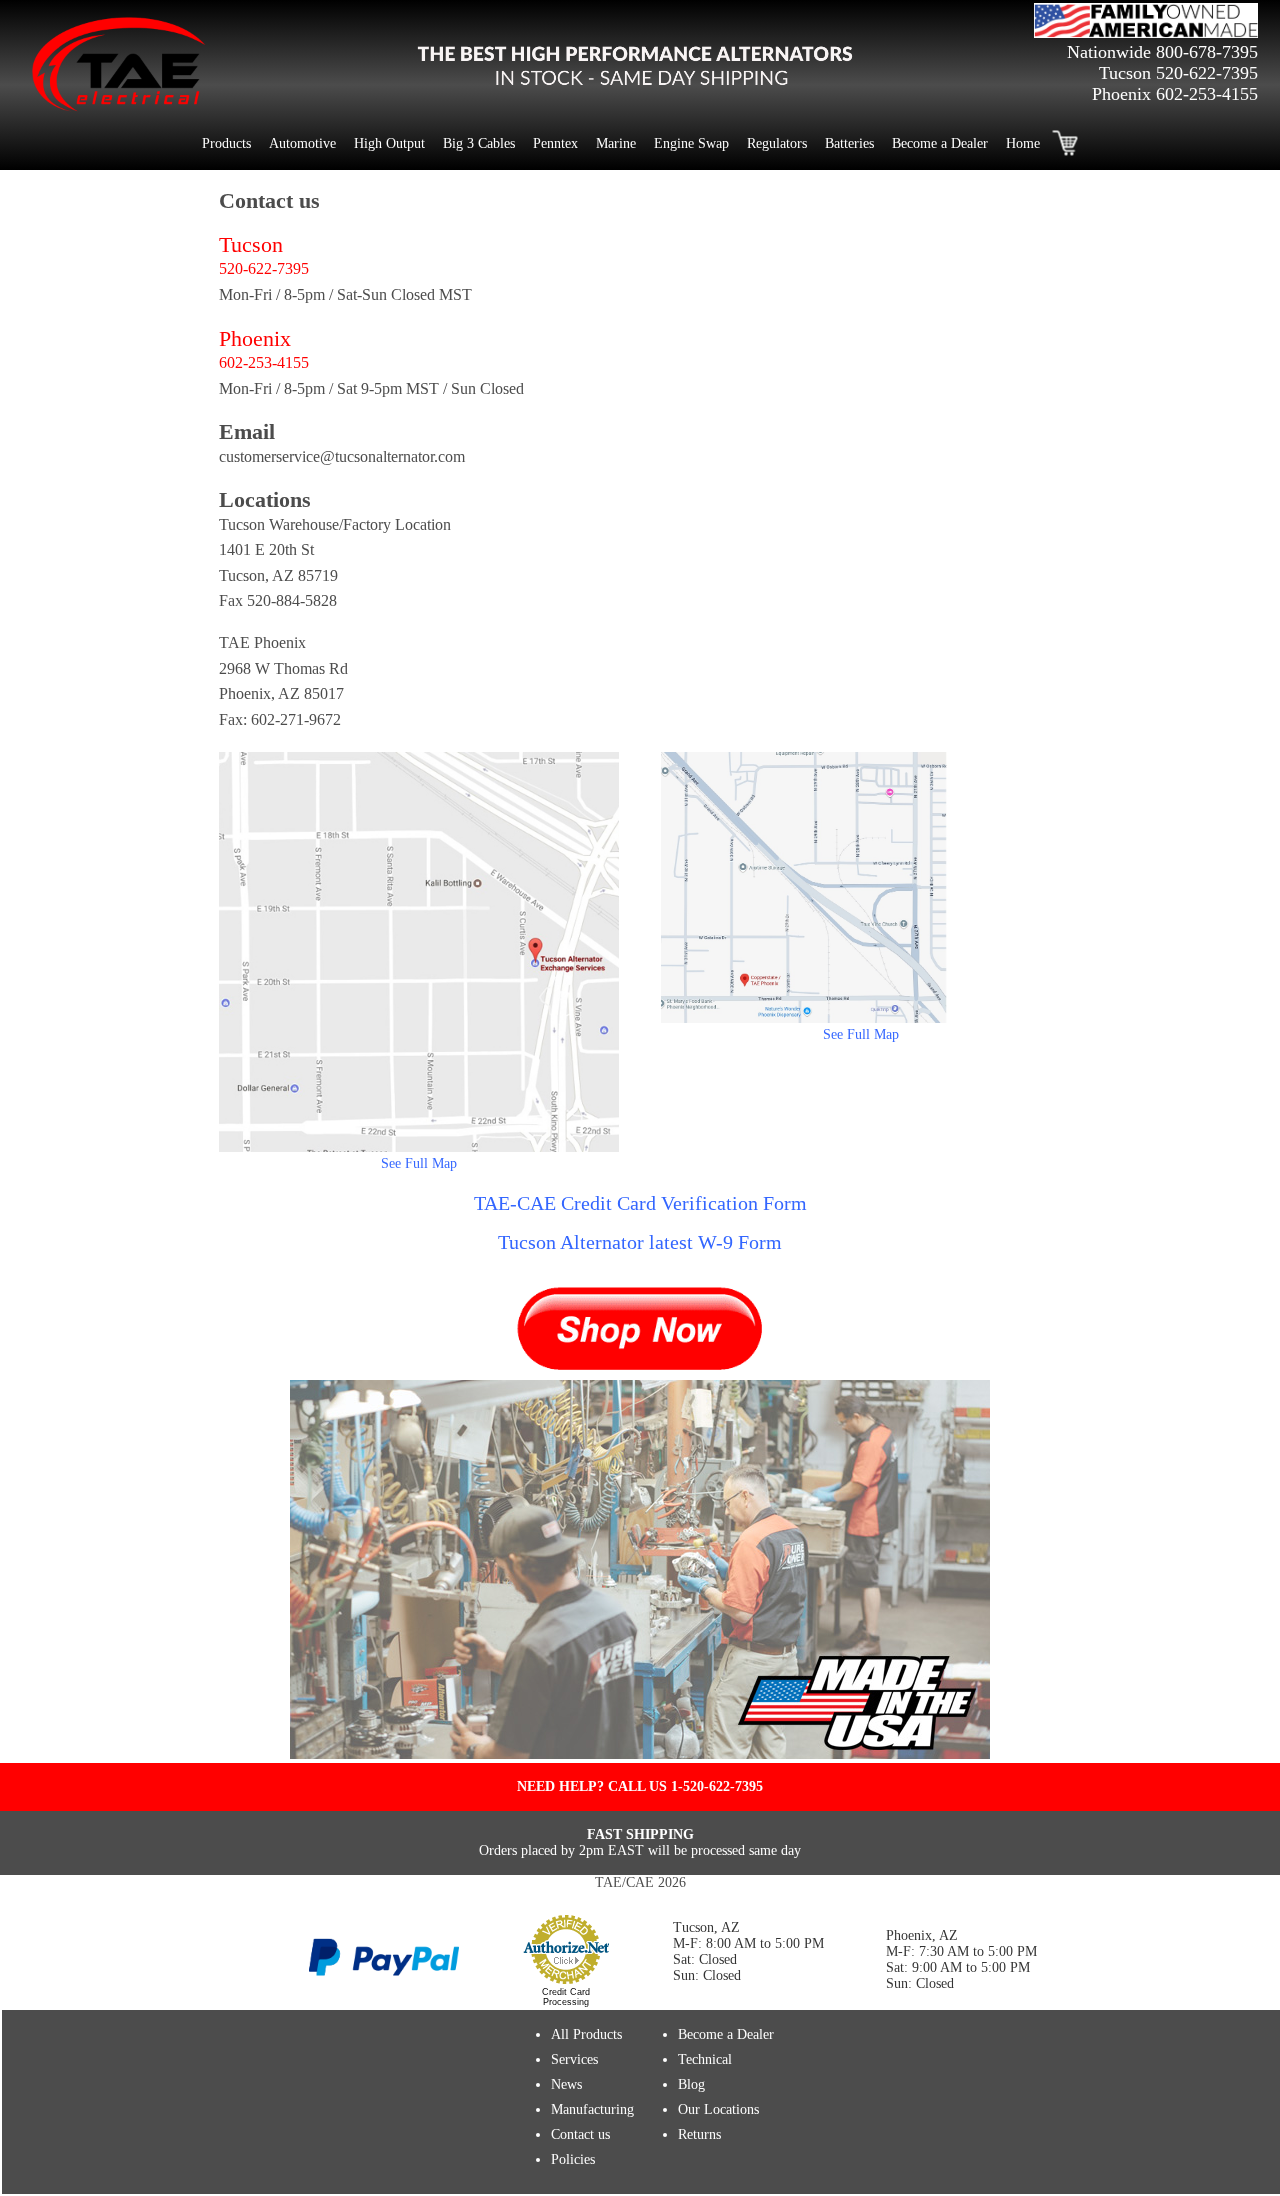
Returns (699, 2134)
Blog (691, 2084)
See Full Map (419, 1163)
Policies (573, 2159)
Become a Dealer (940, 143)
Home (1023, 143)
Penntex (555, 143)
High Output (389, 143)
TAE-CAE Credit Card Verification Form (640, 1203)
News (566, 2084)
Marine (616, 143)
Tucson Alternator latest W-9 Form (640, 1242)
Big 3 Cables (479, 143)
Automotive (302, 143)
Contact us (580, 2134)
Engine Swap (691, 143)
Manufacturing (592, 2109)
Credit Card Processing (566, 1997)
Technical (705, 2059)
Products (226, 143)
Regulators (777, 143)
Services (574, 2059)
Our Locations (718, 2109)
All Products (586, 2034)
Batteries (849, 143)
